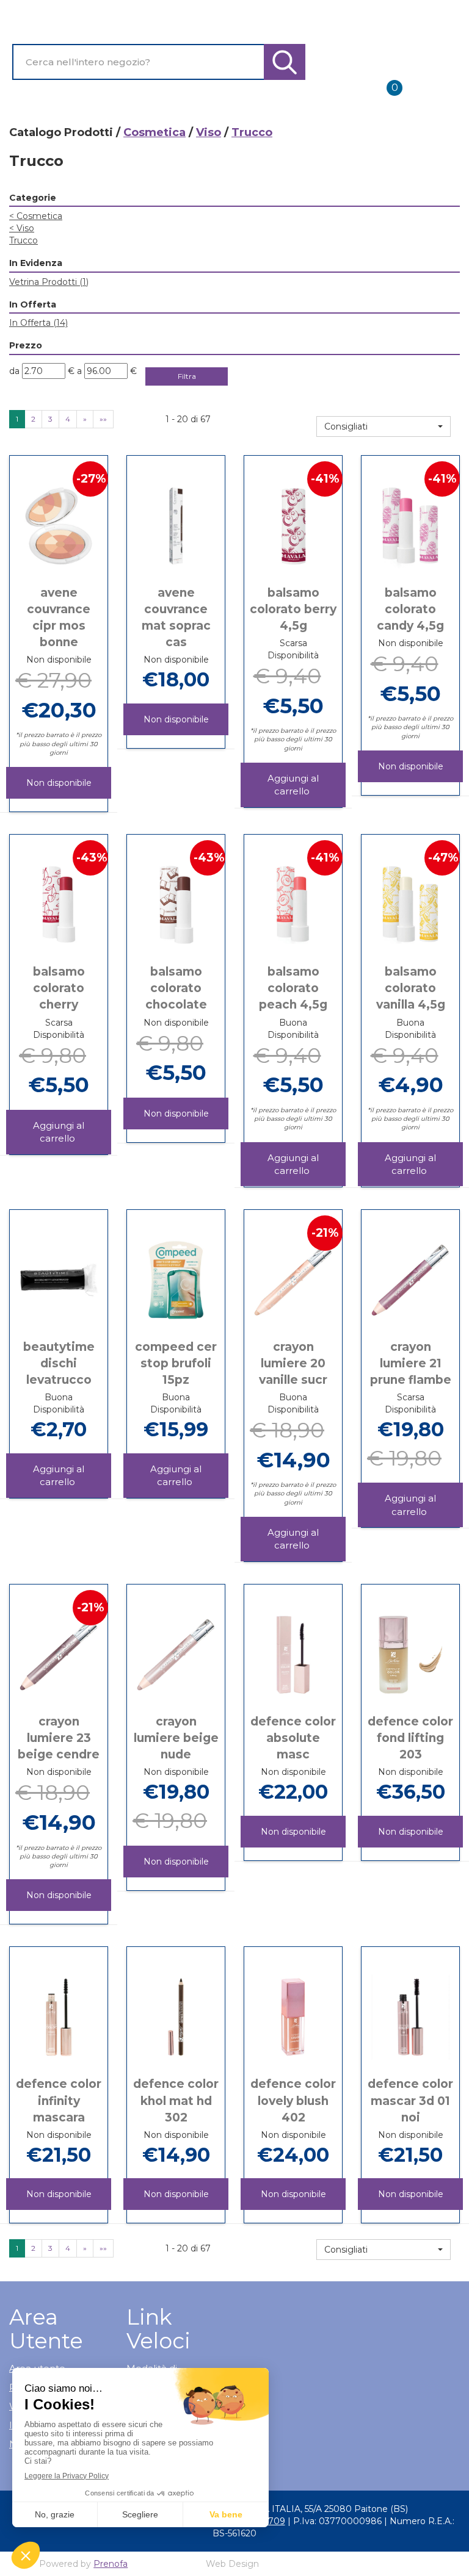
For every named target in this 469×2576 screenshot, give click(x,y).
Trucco (24, 240)
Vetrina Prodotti (49, 282)
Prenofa (111, 2564)
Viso (209, 132)
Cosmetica (155, 132)
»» (103, 419)
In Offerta (38, 323)
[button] (384, 426)
